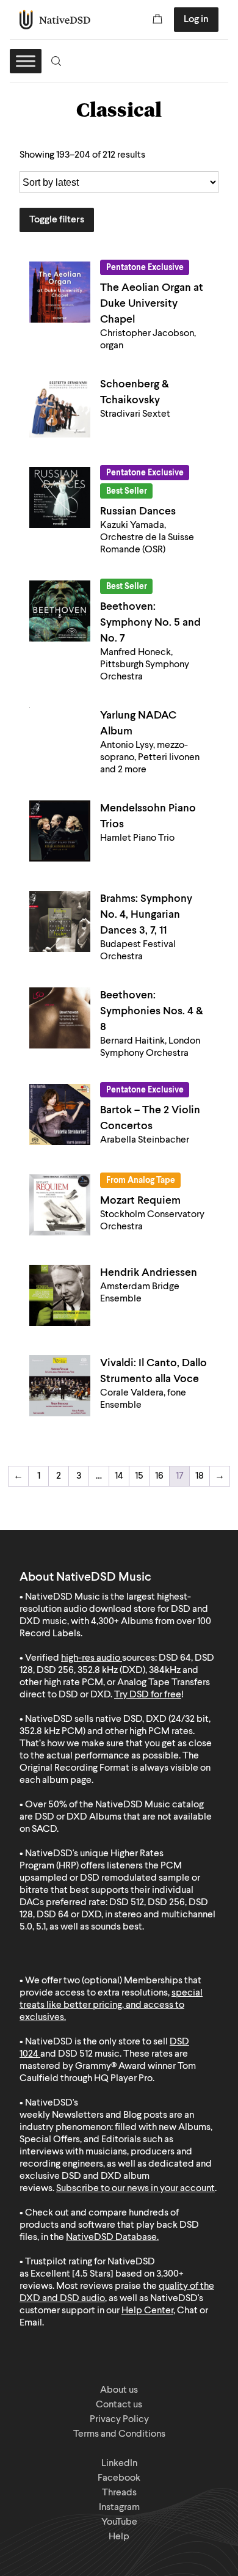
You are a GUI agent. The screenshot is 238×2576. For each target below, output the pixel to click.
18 (200, 1476)
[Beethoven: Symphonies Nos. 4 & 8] (60, 1018)
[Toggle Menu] (26, 61)
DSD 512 (75, 2054)
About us (119, 2390)
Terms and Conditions (119, 2434)
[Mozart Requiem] (60, 1205)
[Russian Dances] (60, 497)
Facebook (119, 2478)
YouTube (119, 2522)
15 (139, 1476)
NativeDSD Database (111, 2238)
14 (119, 1476)
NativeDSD (55, 20)
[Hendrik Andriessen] (60, 1295)
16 (159, 1476)
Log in (196, 20)
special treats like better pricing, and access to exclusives (111, 2005)
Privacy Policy (119, 2420)
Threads (119, 2493)
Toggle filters (57, 220)
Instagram (119, 2508)
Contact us (119, 2405)
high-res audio (91, 1658)
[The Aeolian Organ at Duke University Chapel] (60, 292)
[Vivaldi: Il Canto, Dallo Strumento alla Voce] (60, 1386)
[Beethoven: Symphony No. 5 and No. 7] (60, 611)
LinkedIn (119, 2464)
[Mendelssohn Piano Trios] (60, 831)
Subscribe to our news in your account (135, 2189)
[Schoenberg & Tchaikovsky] (60, 407)
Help (119, 2537)
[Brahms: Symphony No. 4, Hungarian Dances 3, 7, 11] (60, 921)
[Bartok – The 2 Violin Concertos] (60, 1114)
